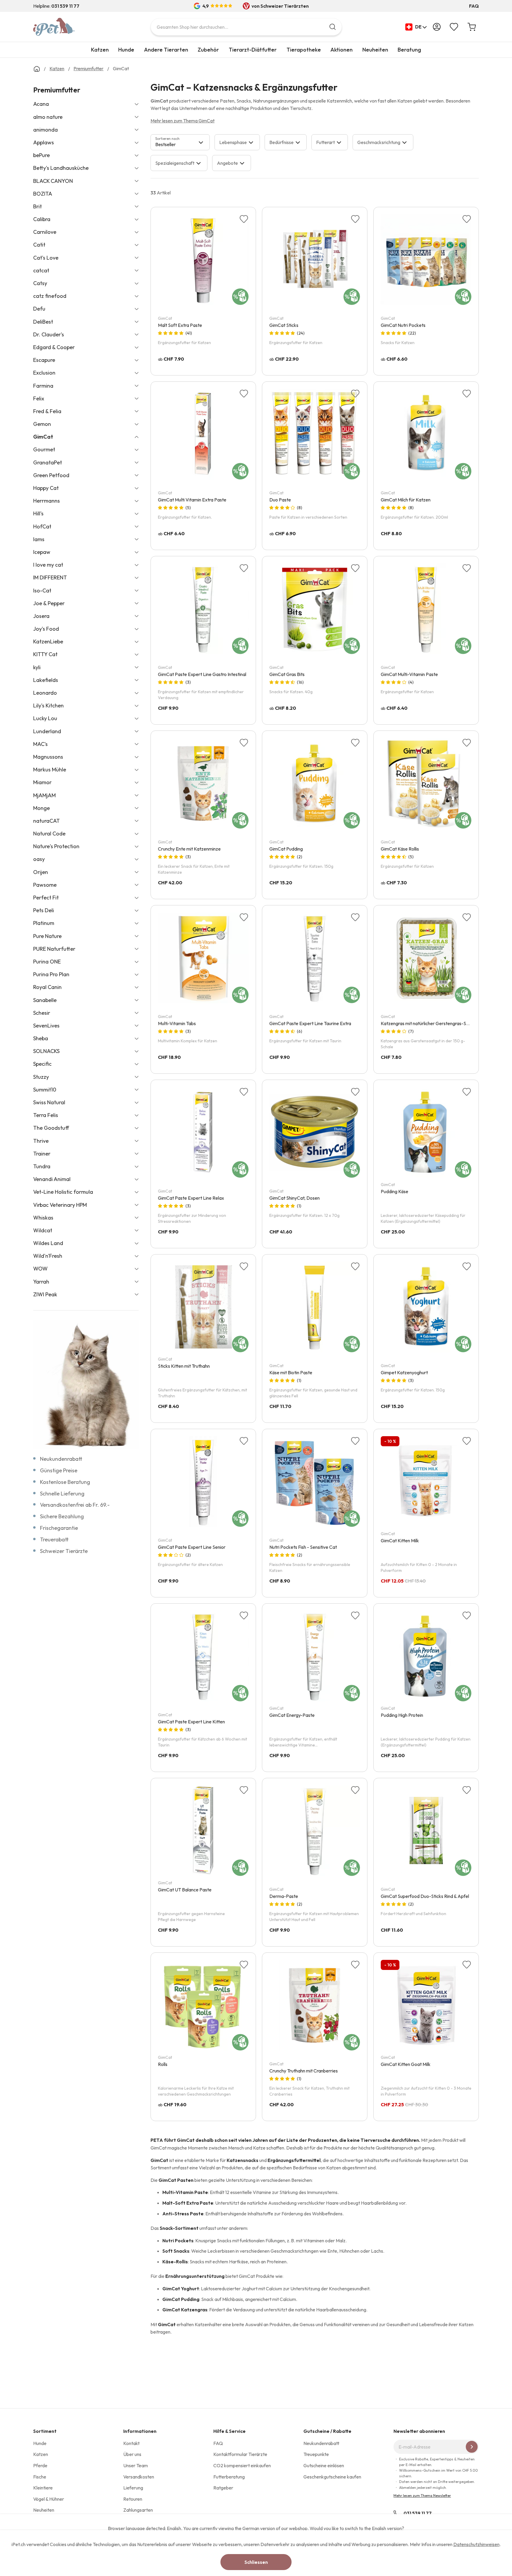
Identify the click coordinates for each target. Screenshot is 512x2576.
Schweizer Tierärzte (64, 1551)
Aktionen (341, 50)
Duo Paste (280, 500)
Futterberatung (229, 2477)
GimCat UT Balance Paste (185, 1890)
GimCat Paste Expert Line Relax (191, 1198)
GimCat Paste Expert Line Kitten (191, 1722)
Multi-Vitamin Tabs (177, 1023)
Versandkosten (139, 2477)
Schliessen (256, 2562)
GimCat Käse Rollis (400, 849)
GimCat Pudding (286, 849)
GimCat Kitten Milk (400, 1541)
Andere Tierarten (166, 50)
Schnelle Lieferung (62, 1494)
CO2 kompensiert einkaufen (242, 2465)
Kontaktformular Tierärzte (240, 2454)
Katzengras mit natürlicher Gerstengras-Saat (427, 1023)
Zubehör (208, 50)
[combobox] (246, 27)
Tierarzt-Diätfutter (253, 50)
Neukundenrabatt (61, 1459)
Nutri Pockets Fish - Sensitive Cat (303, 1547)
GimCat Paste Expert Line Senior (192, 1547)
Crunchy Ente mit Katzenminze (189, 849)
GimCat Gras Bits (287, 674)
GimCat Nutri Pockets (403, 325)
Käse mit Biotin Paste (291, 1372)
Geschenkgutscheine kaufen (332, 2477)
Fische (40, 2477)
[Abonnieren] (472, 2447)
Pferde (40, 2465)
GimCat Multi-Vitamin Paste (409, 674)
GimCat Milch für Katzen (406, 500)
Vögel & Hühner (49, 2499)
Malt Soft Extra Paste (180, 325)
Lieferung (133, 2488)
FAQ (474, 6)
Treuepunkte (316, 2454)
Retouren (133, 2499)
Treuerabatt (54, 1539)
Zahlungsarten (138, 2510)
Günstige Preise (59, 1470)
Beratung (409, 50)
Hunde (126, 50)
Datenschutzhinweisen (476, 2544)
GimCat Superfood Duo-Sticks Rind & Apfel (425, 1896)
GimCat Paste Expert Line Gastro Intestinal (202, 674)
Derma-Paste (284, 1896)
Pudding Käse (395, 1191)
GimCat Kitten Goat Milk (406, 2064)
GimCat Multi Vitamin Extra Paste (192, 500)
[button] (416, 27)
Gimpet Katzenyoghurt (404, 1372)
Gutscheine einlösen (324, 2465)
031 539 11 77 (418, 2513)
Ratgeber (223, 2488)
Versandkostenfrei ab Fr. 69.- (75, 1505)
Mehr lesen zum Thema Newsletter (422, 2496)
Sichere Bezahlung (62, 1516)
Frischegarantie (59, 1528)
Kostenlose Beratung (65, 1482)
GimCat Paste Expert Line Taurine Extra (310, 1023)
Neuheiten (375, 50)
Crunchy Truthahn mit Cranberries (304, 2071)
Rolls (163, 2064)
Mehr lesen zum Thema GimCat (183, 121)
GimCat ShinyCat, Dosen (295, 1198)
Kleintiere (43, 2488)
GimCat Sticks (284, 325)
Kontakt (131, 2443)
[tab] (180, 142)
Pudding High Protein (402, 1715)
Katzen (100, 50)
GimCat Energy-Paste (292, 1715)
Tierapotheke (304, 50)
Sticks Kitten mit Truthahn (184, 1366)
